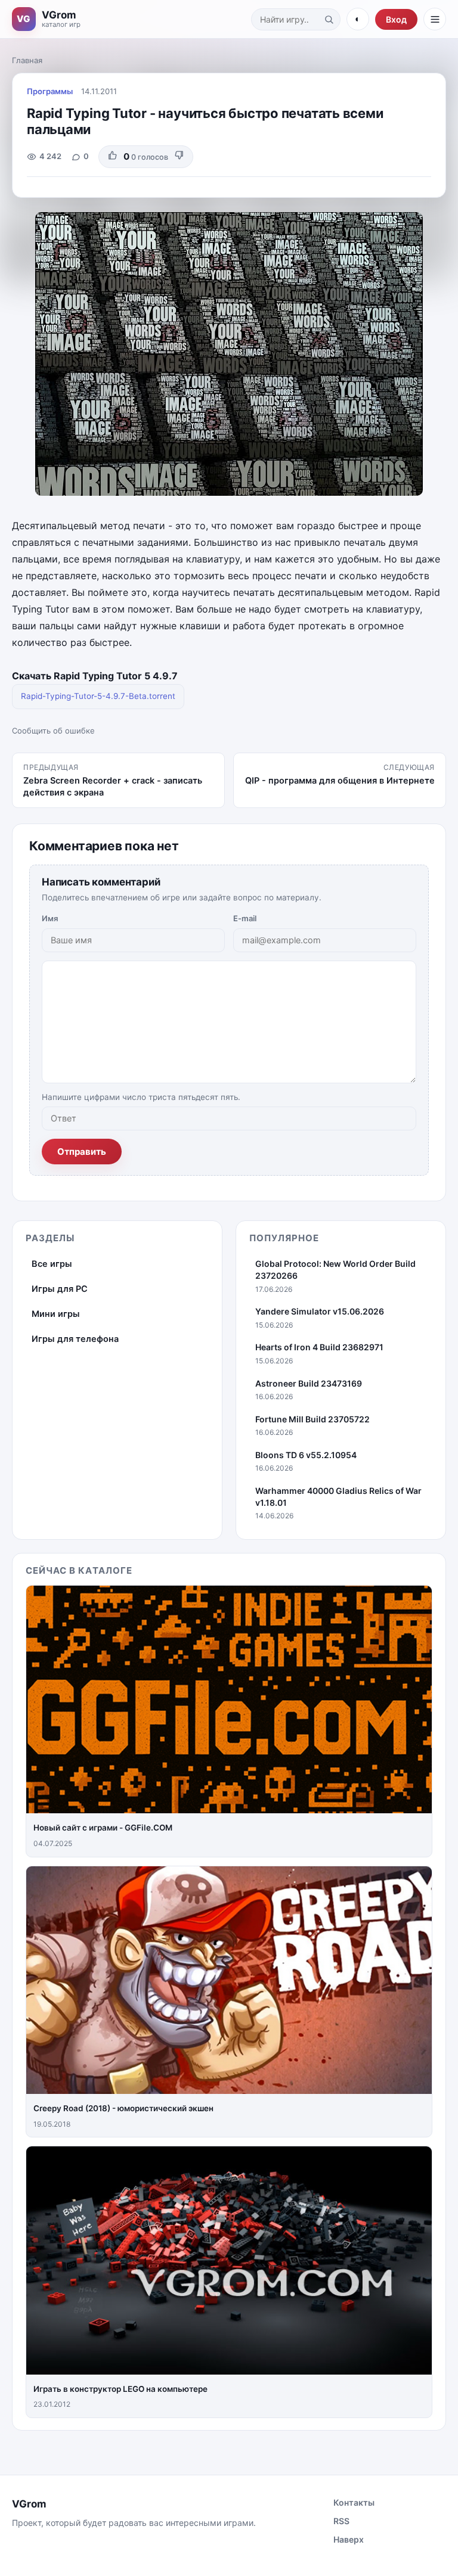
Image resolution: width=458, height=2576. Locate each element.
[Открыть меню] (435, 19)
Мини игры (56, 1314)
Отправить (82, 1152)
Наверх (349, 2539)
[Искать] (329, 19)
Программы (50, 91)
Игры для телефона (75, 1339)
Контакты (354, 2502)
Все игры (52, 1264)
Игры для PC (60, 1289)
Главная (27, 60)
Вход (396, 19)
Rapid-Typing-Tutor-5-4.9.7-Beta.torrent (98, 696)
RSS (341, 2521)
